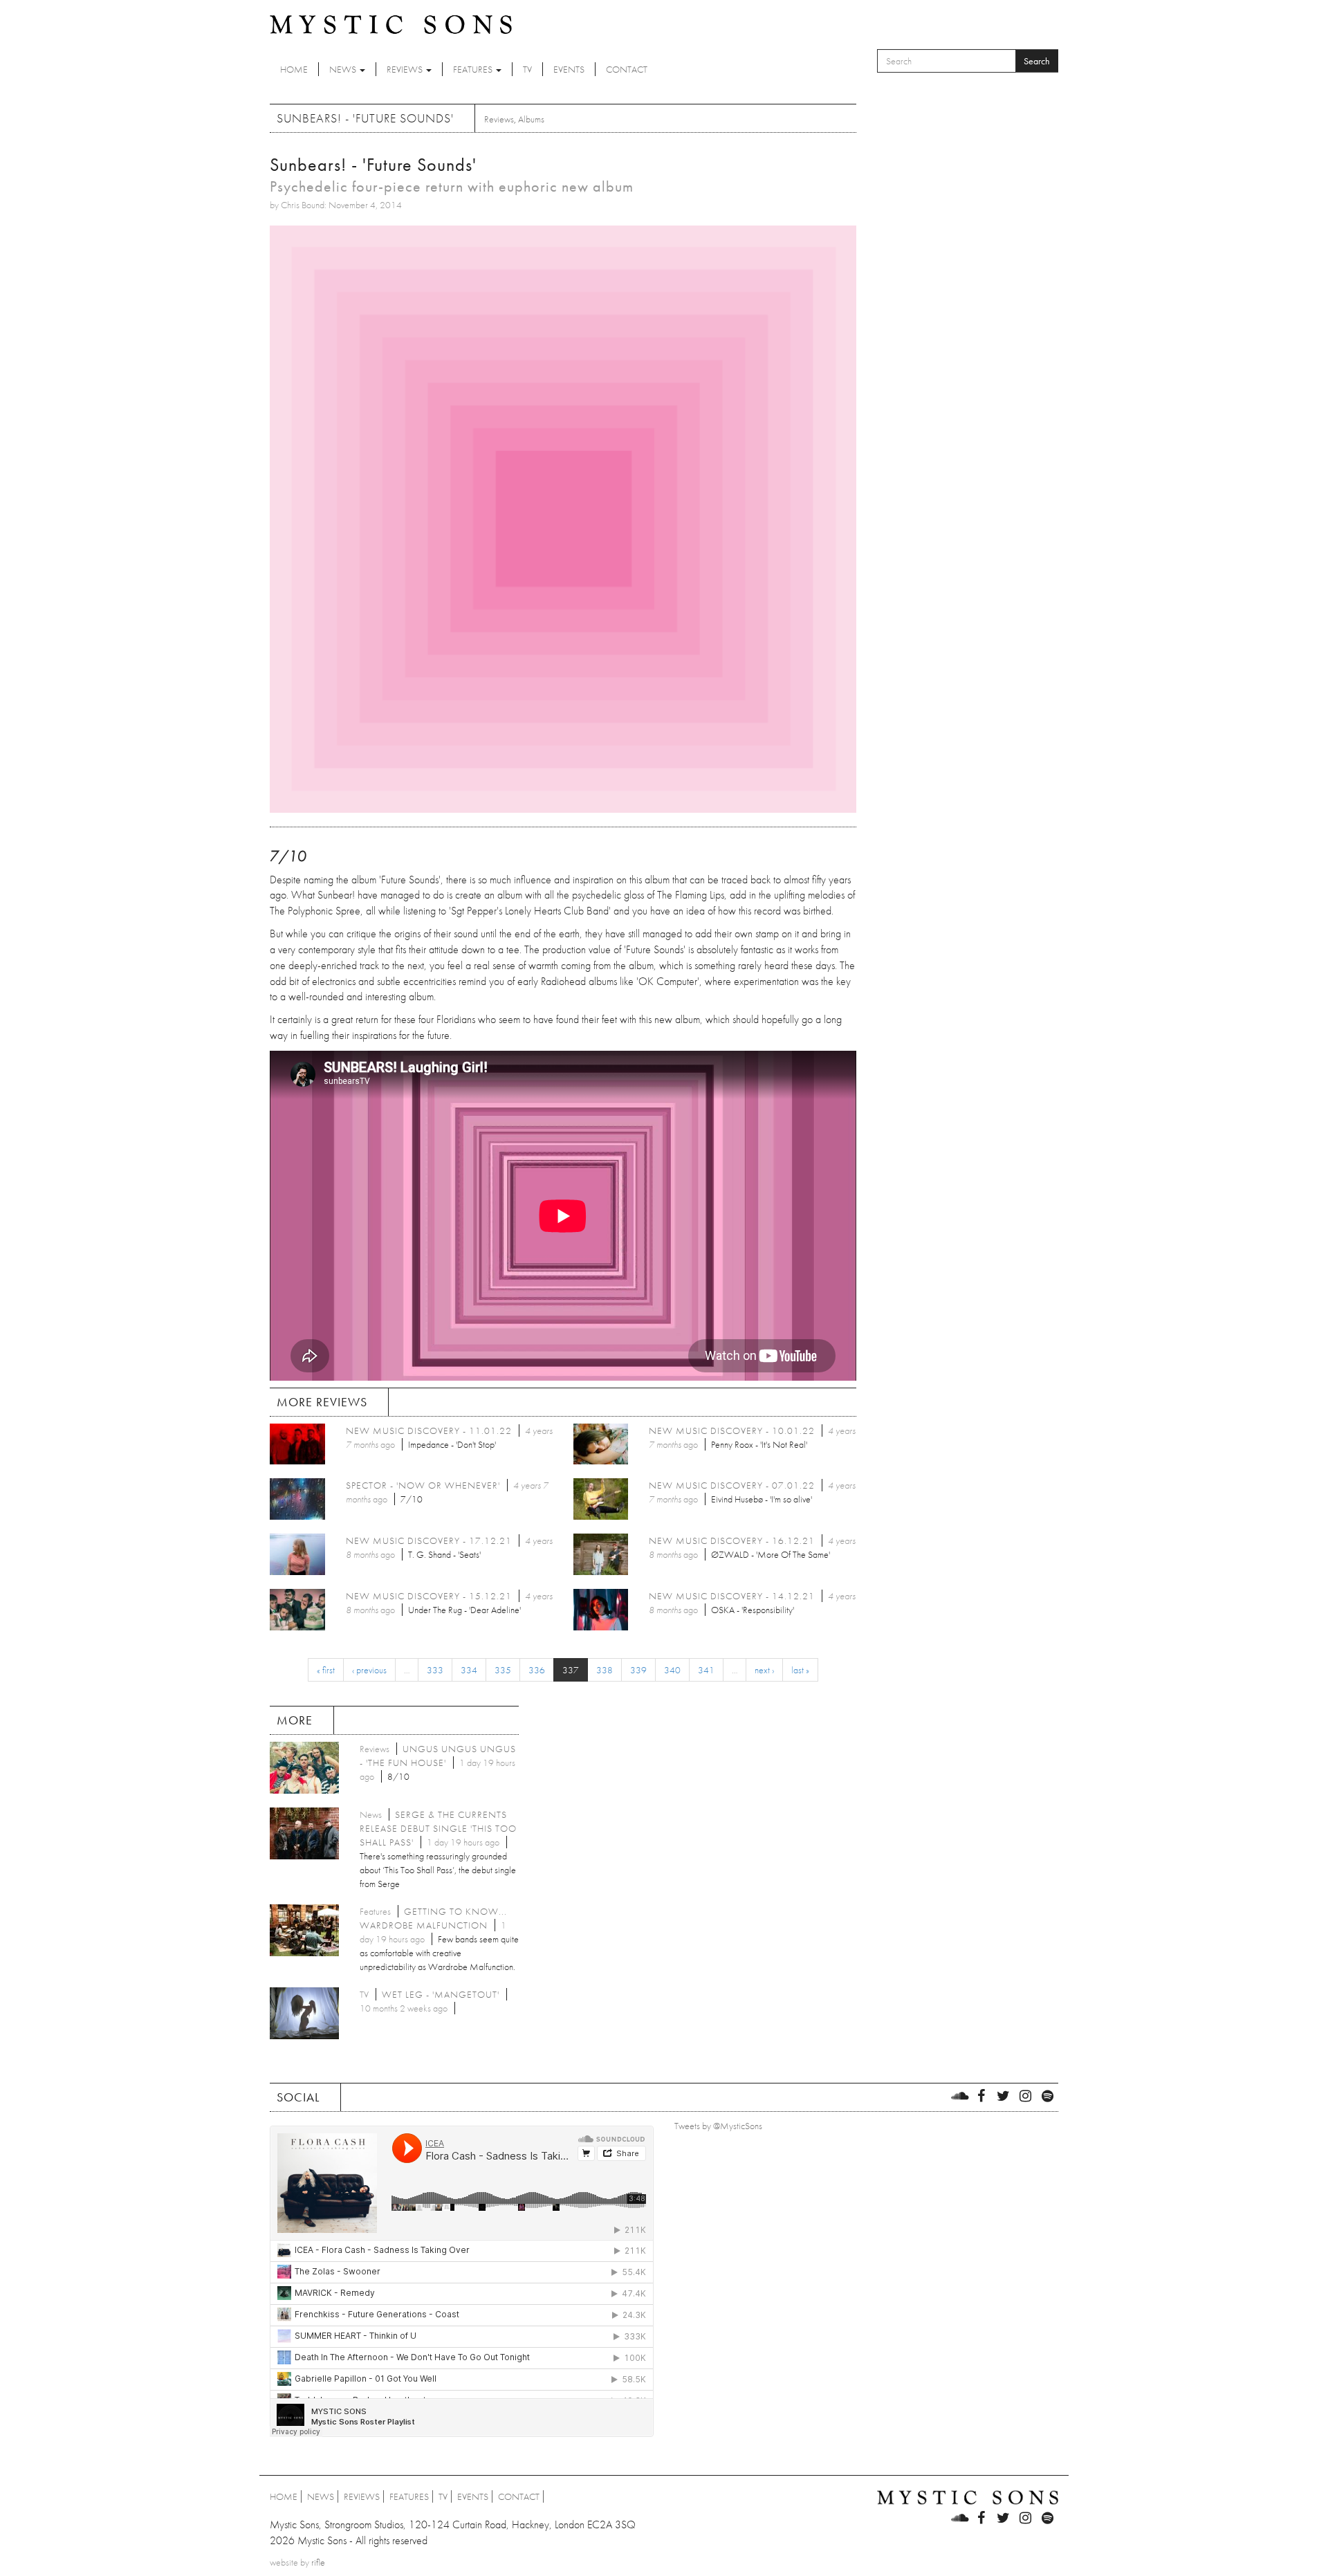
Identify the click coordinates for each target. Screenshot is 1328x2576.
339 (638, 1670)
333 (435, 1670)
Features (474, 69)
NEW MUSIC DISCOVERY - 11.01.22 (429, 1430)
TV (527, 69)
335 (503, 1670)
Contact (627, 69)
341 (706, 1670)
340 (672, 1670)
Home (294, 69)
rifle (318, 2562)
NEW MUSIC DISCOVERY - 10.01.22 (732, 1430)
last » (800, 1670)
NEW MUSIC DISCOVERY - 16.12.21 (732, 1540)
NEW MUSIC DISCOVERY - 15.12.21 (429, 1596)
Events (569, 69)
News (344, 69)
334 (469, 1670)
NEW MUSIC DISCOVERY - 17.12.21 (429, 1540)
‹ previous (369, 1670)
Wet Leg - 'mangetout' (441, 1994)
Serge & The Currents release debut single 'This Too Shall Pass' (438, 1828)
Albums (531, 119)
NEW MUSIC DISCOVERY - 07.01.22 (732, 1485)
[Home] (391, 24)
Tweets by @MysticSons (718, 2126)
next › (764, 1670)
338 (605, 1670)
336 (537, 1670)
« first (326, 1670)
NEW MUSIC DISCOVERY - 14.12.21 (732, 1596)
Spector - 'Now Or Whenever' (423, 1485)
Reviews (406, 69)
